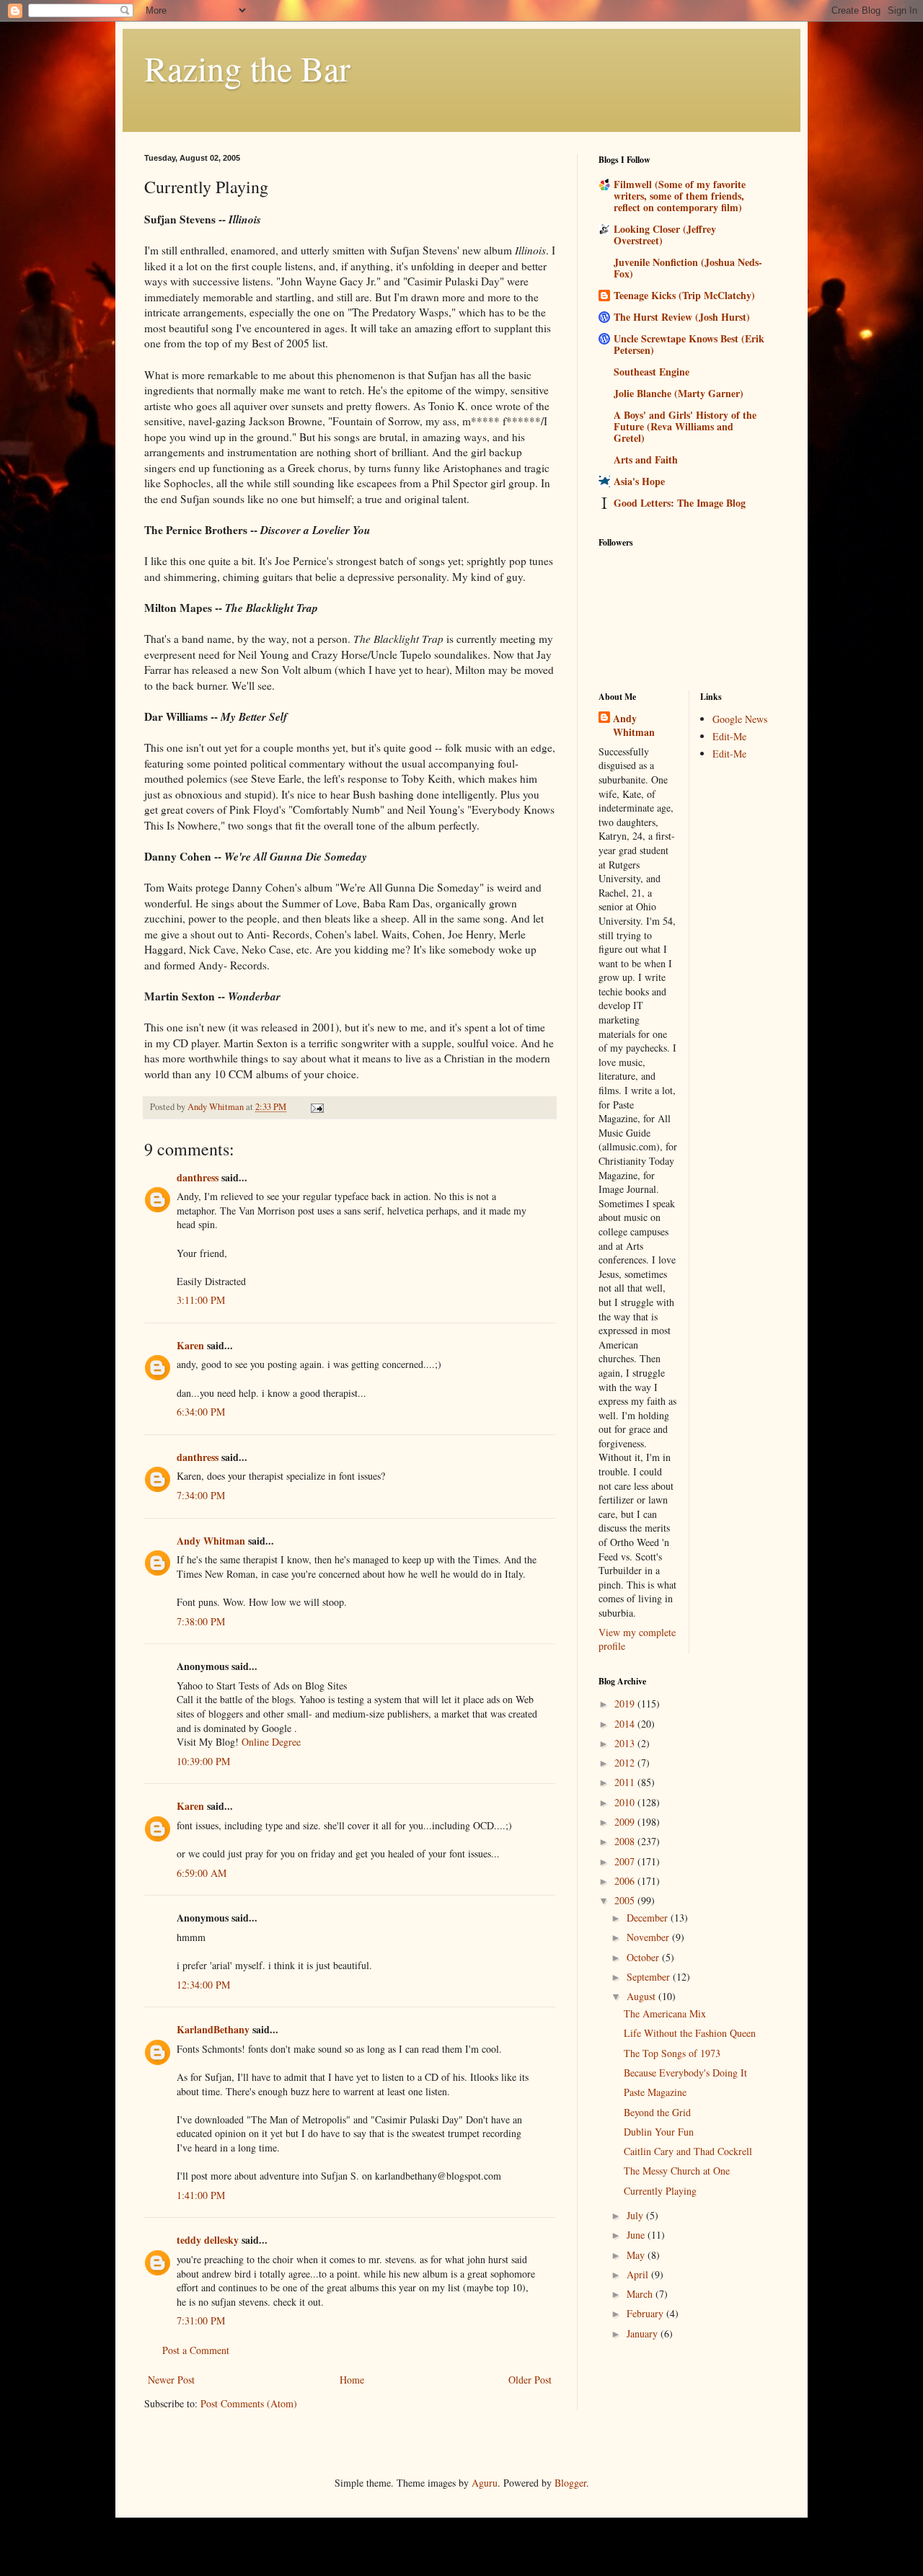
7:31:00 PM (201, 2320)
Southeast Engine (652, 372)
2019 (626, 1704)
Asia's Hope (639, 481)
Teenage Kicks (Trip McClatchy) (684, 295)
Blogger (570, 2483)
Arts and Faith (646, 459)
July (636, 2215)
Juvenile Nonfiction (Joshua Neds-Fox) (688, 268)
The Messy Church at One (677, 2171)
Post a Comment (196, 2350)
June (637, 2235)
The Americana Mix (665, 2013)
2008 (626, 1841)
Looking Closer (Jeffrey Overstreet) (665, 235)
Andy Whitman (211, 1541)
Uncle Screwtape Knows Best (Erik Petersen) (689, 344)
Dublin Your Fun (659, 2132)
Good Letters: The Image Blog (680, 503)
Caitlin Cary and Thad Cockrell (688, 2151)
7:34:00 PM (201, 1495)
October (644, 1957)
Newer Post (171, 2380)
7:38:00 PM (201, 1621)
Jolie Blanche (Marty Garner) (679, 393)
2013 (626, 1743)
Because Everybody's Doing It (685, 2073)
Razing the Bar (247, 68)
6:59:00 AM (202, 1873)
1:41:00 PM (201, 2195)
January (644, 2333)
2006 (626, 1881)
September (650, 1977)
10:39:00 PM (203, 1761)
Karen (190, 1345)
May (637, 2255)
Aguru (485, 2483)
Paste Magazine (655, 2092)
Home (352, 2380)
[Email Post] (316, 1107)
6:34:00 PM (201, 1412)
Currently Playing (660, 2191)
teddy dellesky (208, 2240)
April (639, 2274)
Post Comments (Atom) (249, 2403)
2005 (626, 1900)
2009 (626, 1822)
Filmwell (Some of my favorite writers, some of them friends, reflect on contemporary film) (680, 196)
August (642, 1996)
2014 (626, 1724)
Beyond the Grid (657, 2112)
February (646, 2313)
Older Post (530, 2380)
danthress (198, 1177)
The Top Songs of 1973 (672, 2053)
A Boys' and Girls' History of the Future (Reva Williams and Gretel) (685, 426)
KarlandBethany (213, 2029)
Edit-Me (729, 736)
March (641, 2294)
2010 (626, 1802)
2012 (626, 1763)
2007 (626, 1861)
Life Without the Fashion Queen (690, 2033)
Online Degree (271, 1742)
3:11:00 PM (201, 1300)
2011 (626, 1782)
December (649, 1918)
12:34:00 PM (203, 1985)
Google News (740, 719)
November (649, 1937)
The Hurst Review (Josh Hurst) (682, 317)
